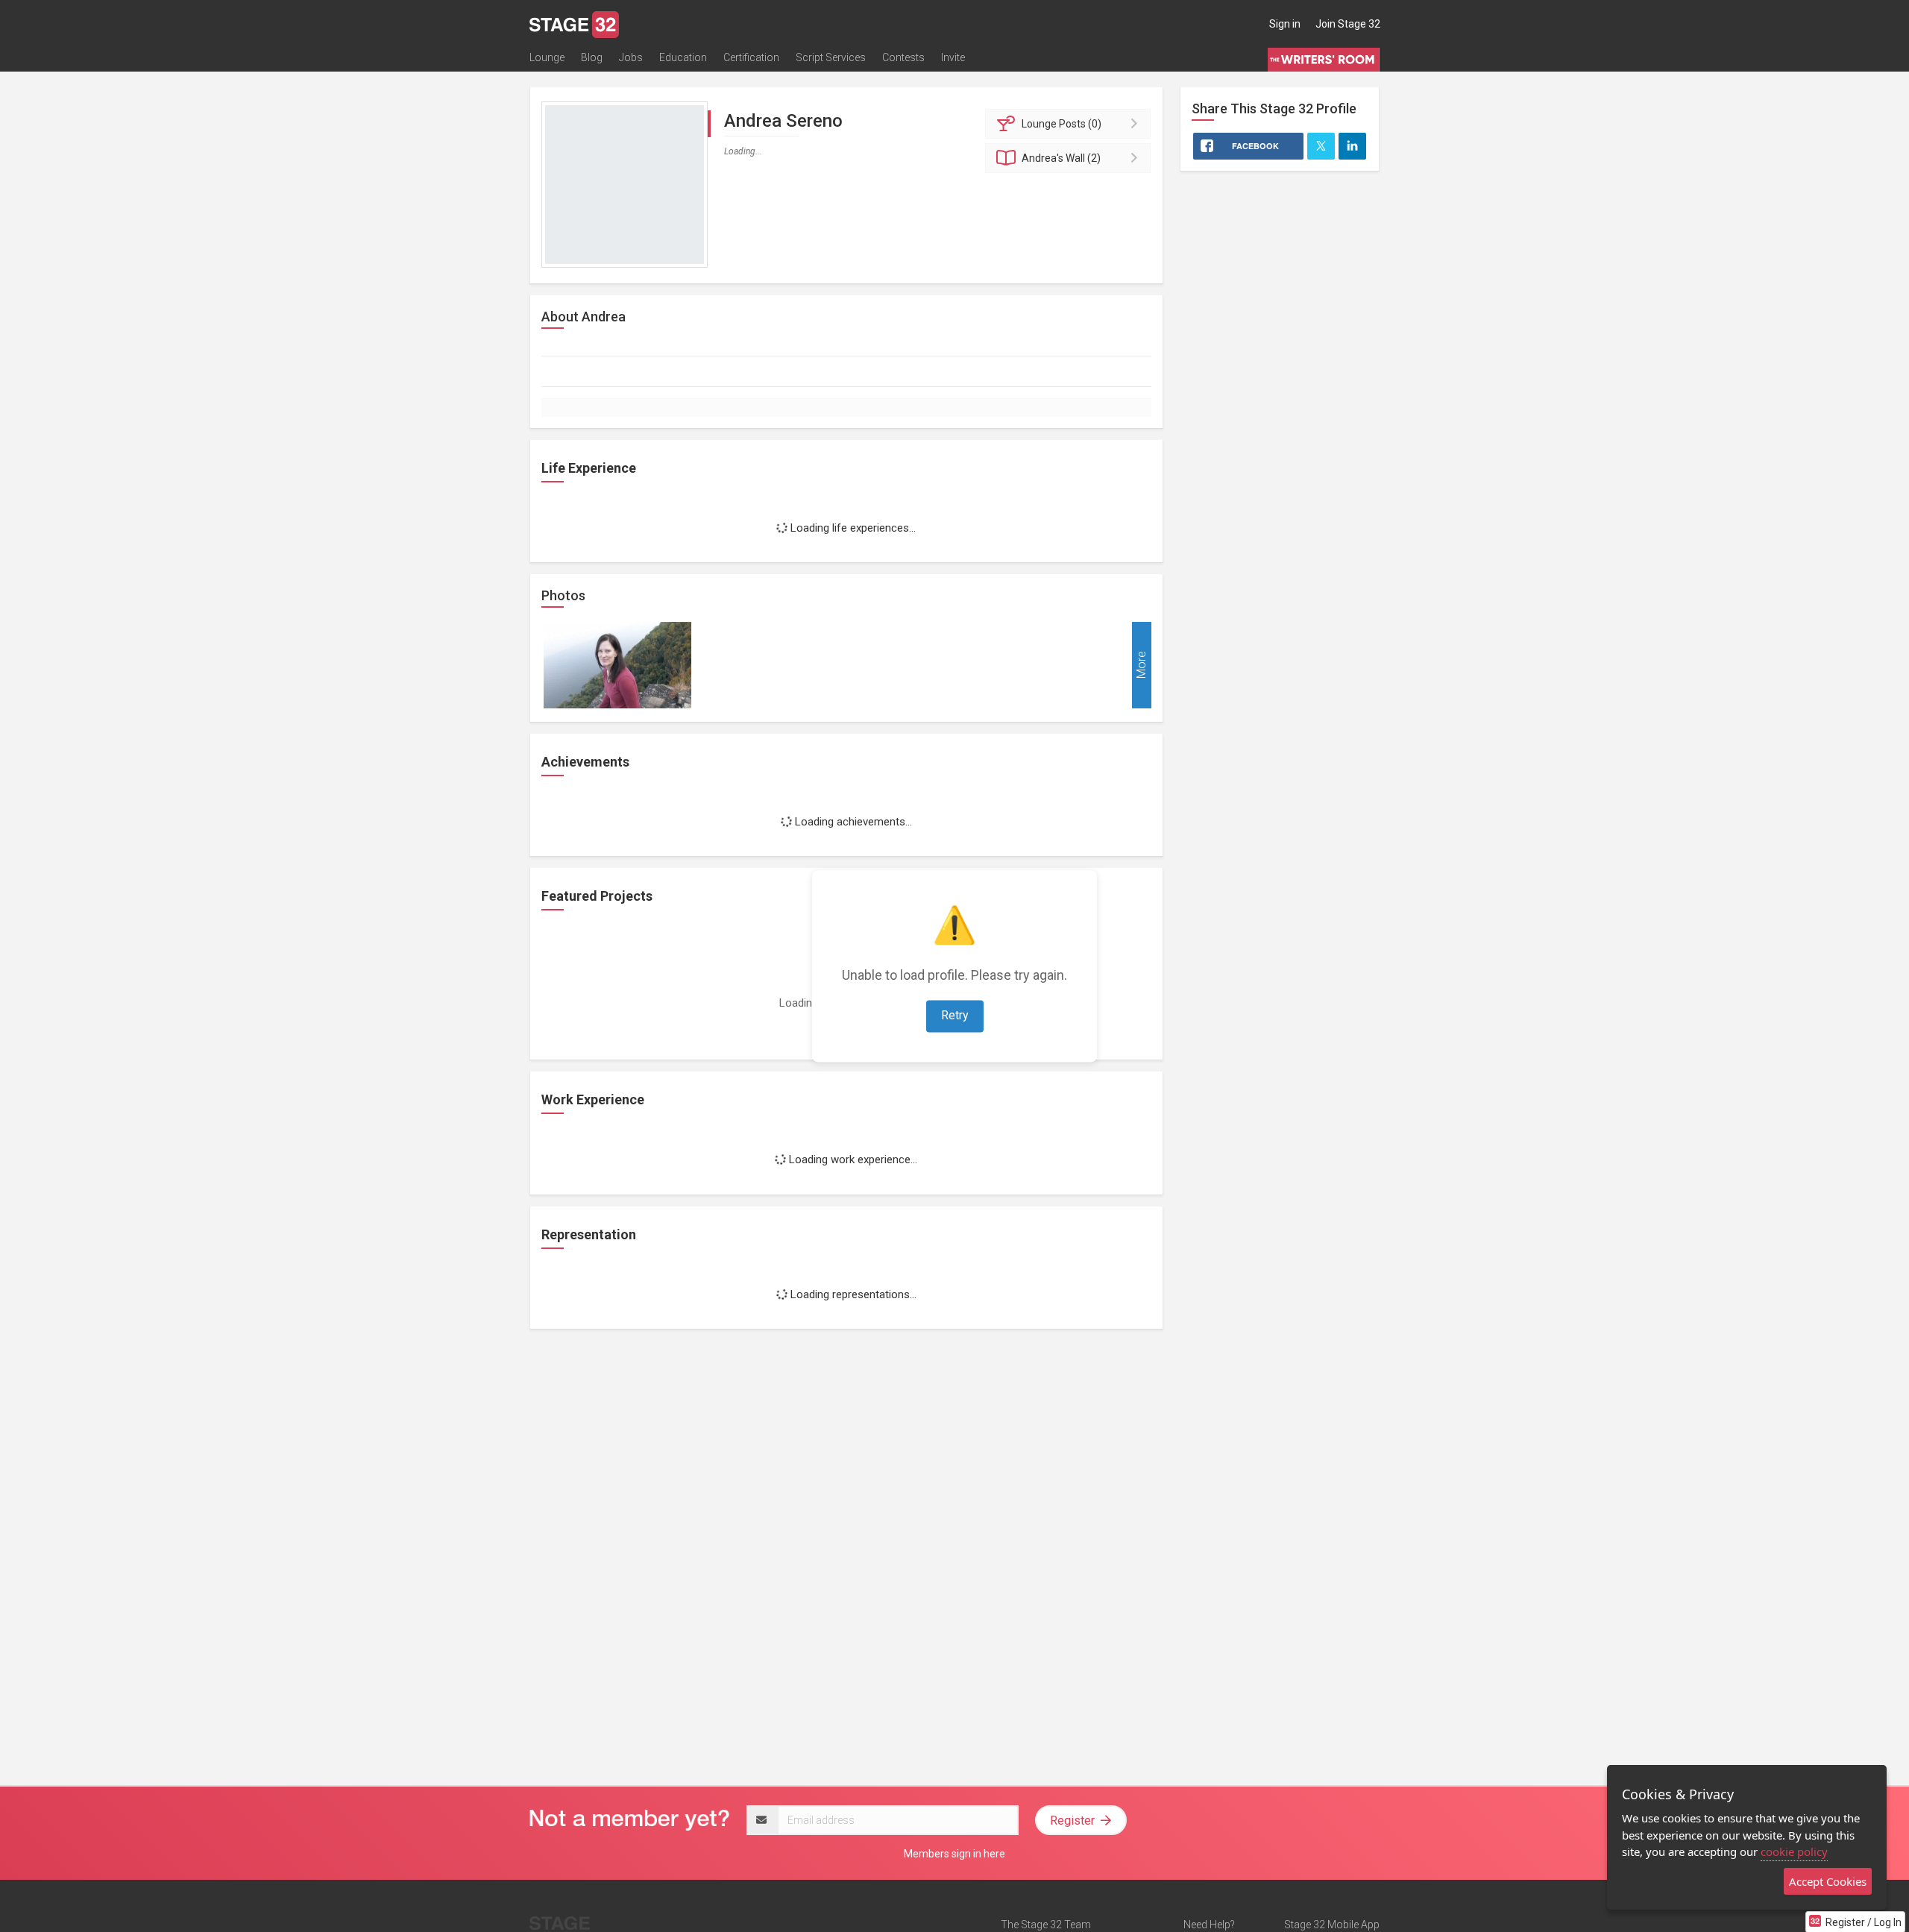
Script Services (831, 57)
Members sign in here (954, 1854)
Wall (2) (1061, 158)
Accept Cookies (1828, 1881)
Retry (955, 1015)
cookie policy (1794, 1851)
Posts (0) (1062, 124)
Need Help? (1209, 1925)
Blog (592, 57)
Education (683, 57)
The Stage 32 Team (1046, 1925)
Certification (751, 57)
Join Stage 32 (1348, 24)
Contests (903, 57)
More (1141, 665)
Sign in (1285, 24)
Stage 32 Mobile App (1332, 1925)
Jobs (631, 57)
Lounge (547, 57)
